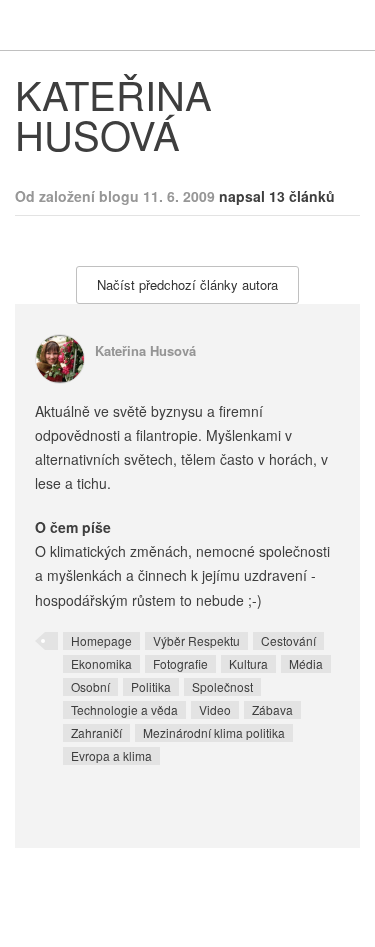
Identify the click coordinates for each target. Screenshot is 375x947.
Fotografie (180, 663)
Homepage (101, 640)
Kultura (248, 663)
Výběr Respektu (196, 640)
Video (215, 709)
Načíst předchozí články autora (187, 284)
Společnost (222, 686)
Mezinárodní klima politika (214, 732)
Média (306, 663)
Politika (151, 686)
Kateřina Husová (145, 350)
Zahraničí (96, 732)
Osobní (90, 686)
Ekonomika (101, 663)
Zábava (272, 709)
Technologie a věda (124, 709)
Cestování (288, 640)
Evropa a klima (111, 755)
